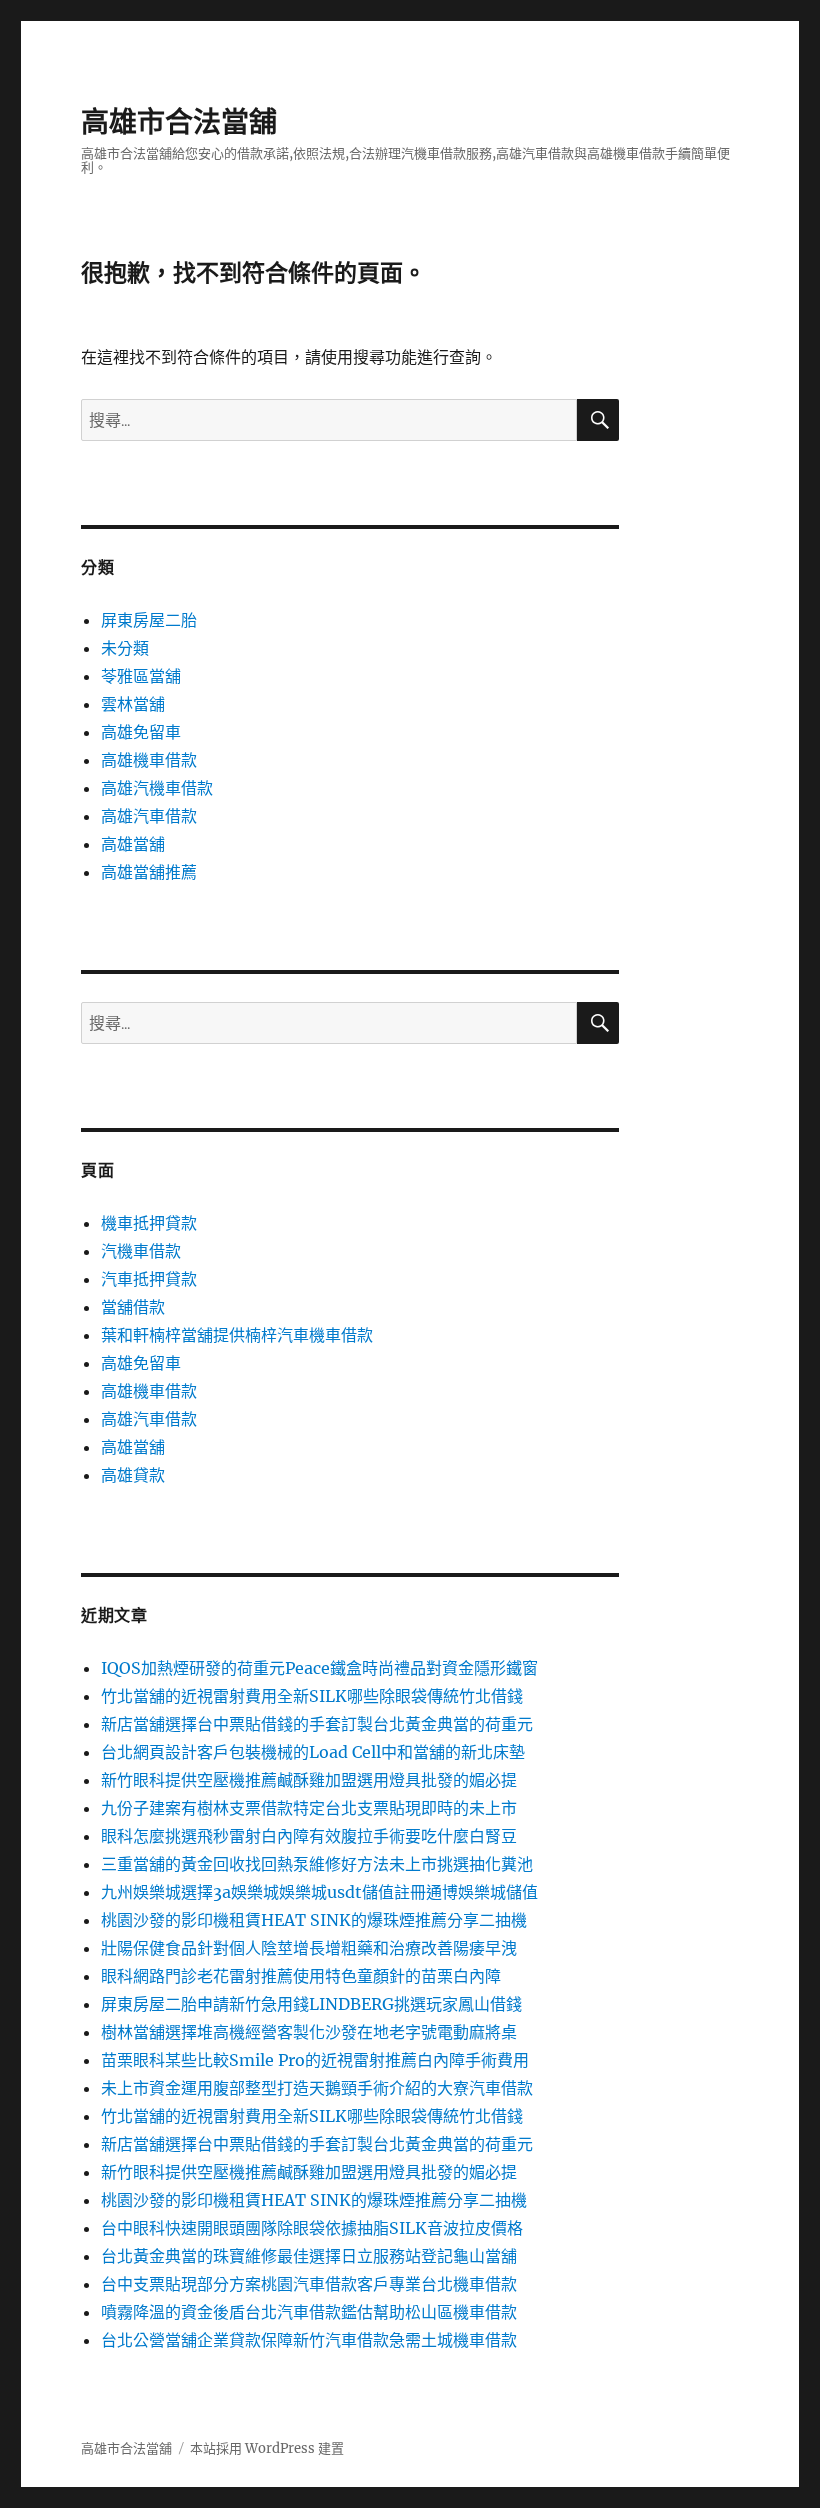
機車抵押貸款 (149, 1223)
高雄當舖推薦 (149, 872)
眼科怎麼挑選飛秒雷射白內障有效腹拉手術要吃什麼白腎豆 (309, 1836)
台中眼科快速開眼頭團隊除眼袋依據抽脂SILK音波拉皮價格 (312, 2228)
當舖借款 (133, 1307)
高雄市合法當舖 (179, 122)
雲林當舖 (133, 704)
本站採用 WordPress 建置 (267, 2448)
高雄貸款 (133, 1475)
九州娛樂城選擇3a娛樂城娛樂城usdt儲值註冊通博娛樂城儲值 (319, 1892)
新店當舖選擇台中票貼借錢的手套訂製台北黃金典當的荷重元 (317, 1724)
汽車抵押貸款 (149, 1279)
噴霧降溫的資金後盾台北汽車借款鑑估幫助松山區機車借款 (309, 2312)
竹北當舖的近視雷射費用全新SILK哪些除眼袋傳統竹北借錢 (312, 1696)
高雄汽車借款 (149, 816)
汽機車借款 (141, 1251)
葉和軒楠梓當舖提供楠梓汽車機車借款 (237, 1335)
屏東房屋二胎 (149, 620)
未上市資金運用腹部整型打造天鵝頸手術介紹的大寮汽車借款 (317, 2088)
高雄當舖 (133, 844)
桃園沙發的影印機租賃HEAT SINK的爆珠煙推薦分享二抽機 (314, 1920)
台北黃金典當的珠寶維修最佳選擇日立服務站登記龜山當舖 (309, 2256)
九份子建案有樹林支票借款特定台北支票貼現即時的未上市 (309, 1808)
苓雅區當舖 (141, 676)
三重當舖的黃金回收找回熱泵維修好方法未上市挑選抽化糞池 (317, 1864)
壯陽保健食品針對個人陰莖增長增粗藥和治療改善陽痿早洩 (309, 1948)
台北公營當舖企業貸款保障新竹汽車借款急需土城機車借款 (309, 2340)
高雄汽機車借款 (157, 788)
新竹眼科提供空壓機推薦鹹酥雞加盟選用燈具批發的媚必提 (309, 1780)
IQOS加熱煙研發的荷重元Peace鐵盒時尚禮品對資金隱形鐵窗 (319, 1668)
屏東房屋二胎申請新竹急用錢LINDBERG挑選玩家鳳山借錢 (311, 2004)
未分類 (125, 648)
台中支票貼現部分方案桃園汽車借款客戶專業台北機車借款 (309, 2284)
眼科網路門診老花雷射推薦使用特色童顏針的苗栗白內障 (301, 1976)
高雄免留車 (141, 732)
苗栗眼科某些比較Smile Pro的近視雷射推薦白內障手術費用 (315, 2060)
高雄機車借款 (149, 760)
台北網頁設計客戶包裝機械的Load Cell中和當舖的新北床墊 (313, 1752)
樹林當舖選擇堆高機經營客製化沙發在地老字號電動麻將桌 (309, 2032)
